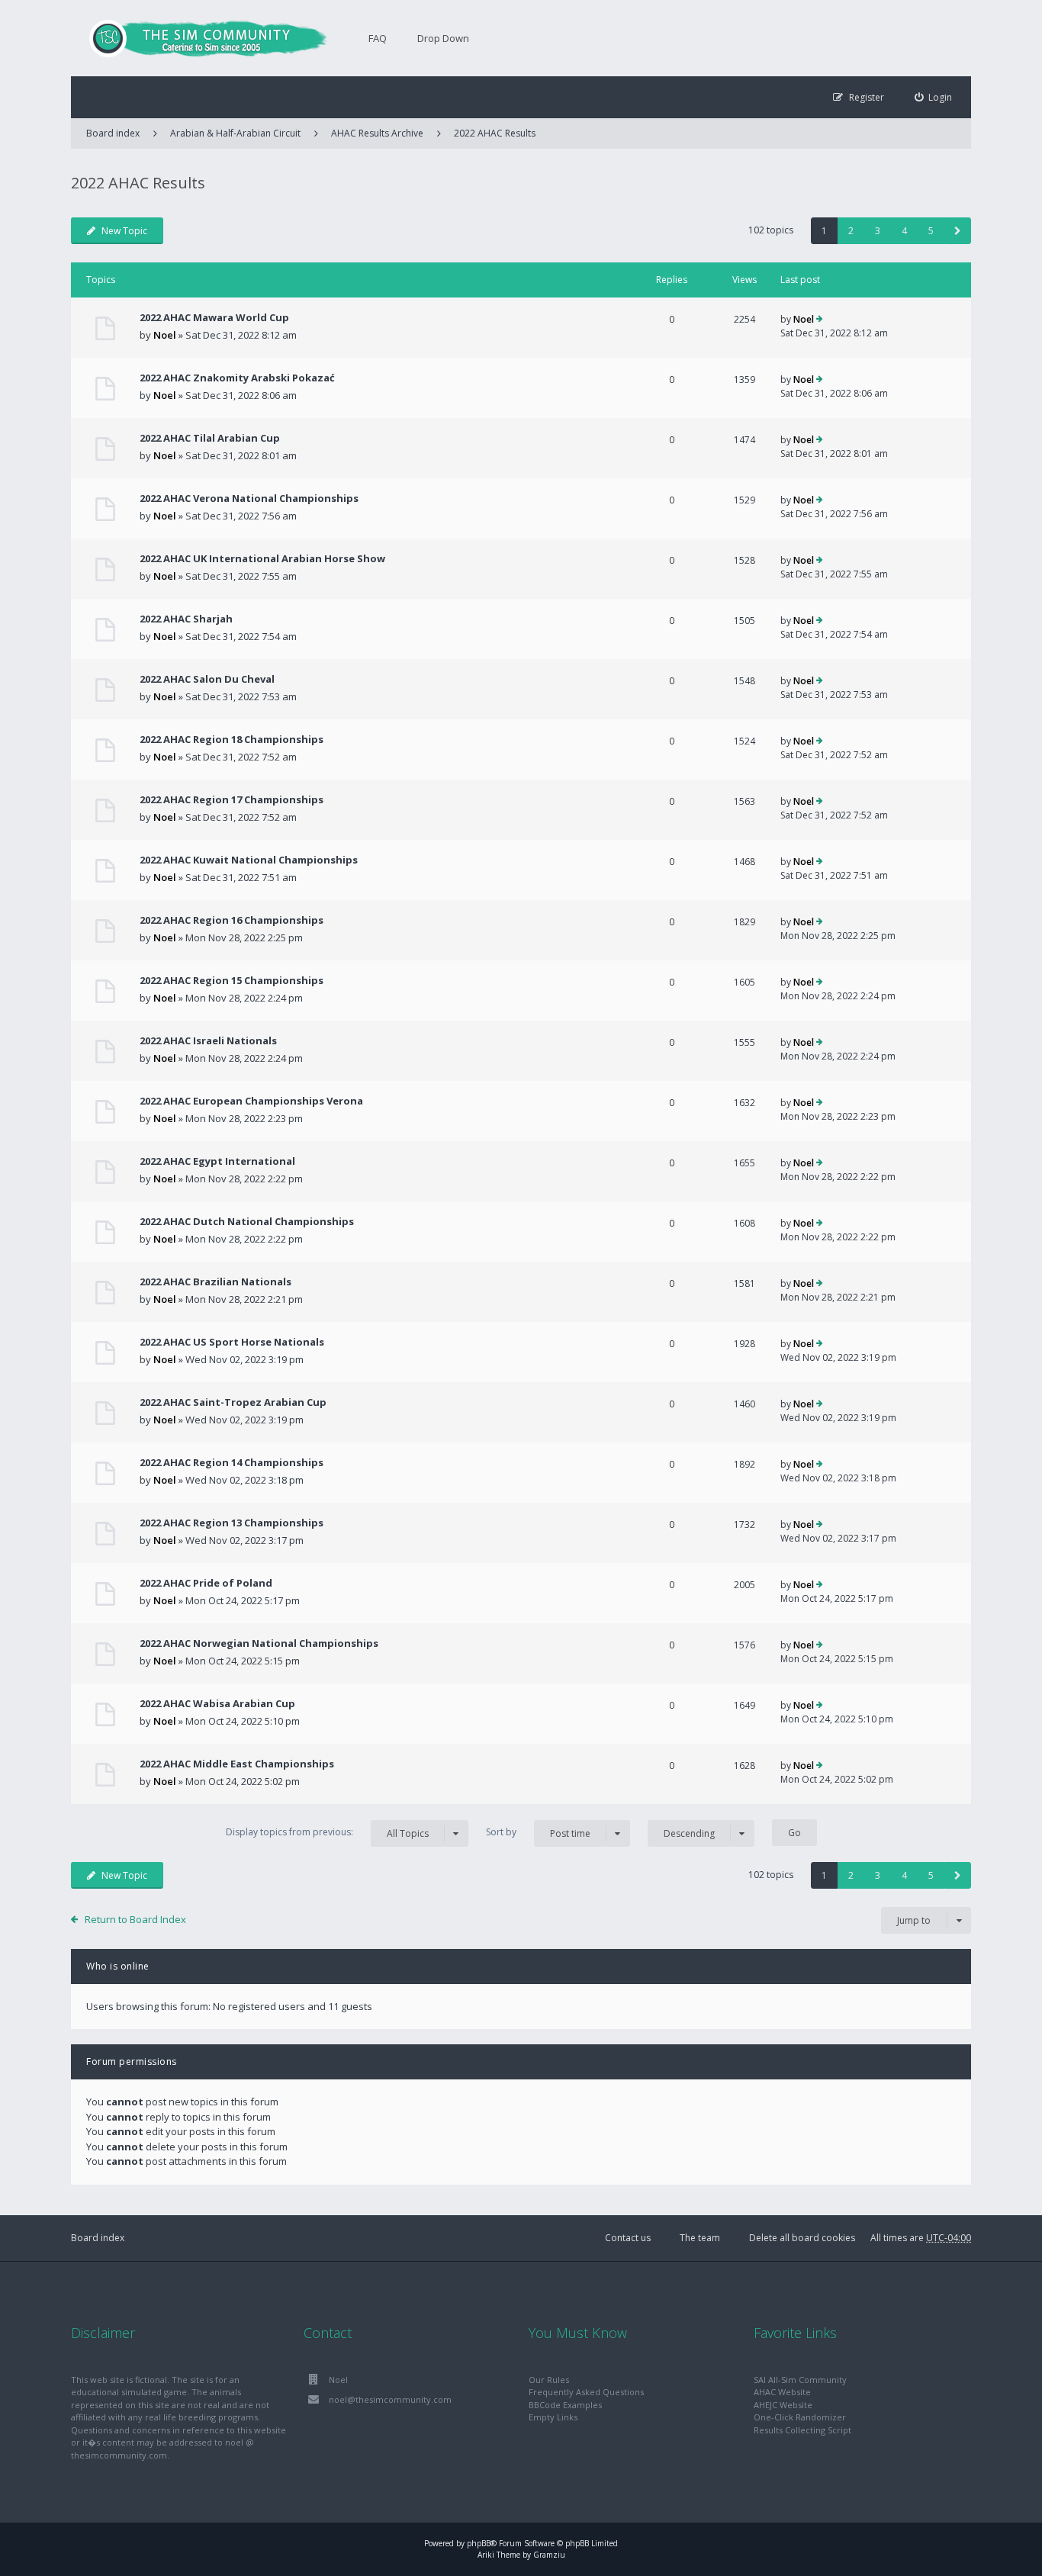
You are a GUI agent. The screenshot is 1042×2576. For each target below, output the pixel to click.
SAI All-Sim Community (800, 2380)
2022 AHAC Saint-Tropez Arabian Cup (233, 1402)
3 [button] (878, 231)
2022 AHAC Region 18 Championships (232, 739)
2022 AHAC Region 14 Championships (232, 1462)
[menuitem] (934, 97)
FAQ (378, 38)
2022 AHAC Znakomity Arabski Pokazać (237, 378)
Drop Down (443, 38)
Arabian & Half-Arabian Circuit (235, 133)
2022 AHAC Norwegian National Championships (259, 1643)
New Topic (124, 231)
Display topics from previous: (327, 1832)
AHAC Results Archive (377, 133)
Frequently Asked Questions (586, 2392)
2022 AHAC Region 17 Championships (232, 799)
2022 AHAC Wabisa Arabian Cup (217, 1703)
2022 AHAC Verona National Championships (249, 498)
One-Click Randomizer (800, 2417)
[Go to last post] (820, 320)
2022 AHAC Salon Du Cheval (207, 679)
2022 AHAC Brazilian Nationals (215, 1282)
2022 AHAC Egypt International (217, 1161)
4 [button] (904, 231)
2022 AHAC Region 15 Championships (232, 980)
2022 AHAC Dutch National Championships (247, 1221)
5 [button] (931, 231)
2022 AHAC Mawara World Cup (214, 317)
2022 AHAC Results (495, 133)
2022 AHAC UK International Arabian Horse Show (262, 558)
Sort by (538, 1832)
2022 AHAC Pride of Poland (206, 1583)
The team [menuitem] (700, 2238)
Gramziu (549, 2555)
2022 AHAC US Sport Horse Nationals (232, 1342)
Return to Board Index (135, 1919)
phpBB (479, 2543)
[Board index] (201, 38)
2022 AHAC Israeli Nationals (208, 1040)
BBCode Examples (565, 2405)
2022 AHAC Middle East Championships (237, 1764)
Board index (98, 2238)
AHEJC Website (783, 2405)
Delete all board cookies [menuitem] (802, 2238)
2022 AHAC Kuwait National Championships (249, 860)
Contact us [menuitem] (628, 2238)
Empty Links (553, 2417)
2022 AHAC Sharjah (186, 619)
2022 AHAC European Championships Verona (251, 1101)
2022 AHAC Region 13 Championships (232, 1523)
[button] (958, 231)
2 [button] (851, 231)
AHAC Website (782, 2392)
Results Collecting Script (802, 2430)
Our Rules (549, 2380)
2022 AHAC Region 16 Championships (232, 920)
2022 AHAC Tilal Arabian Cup (210, 438)
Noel (165, 335)
